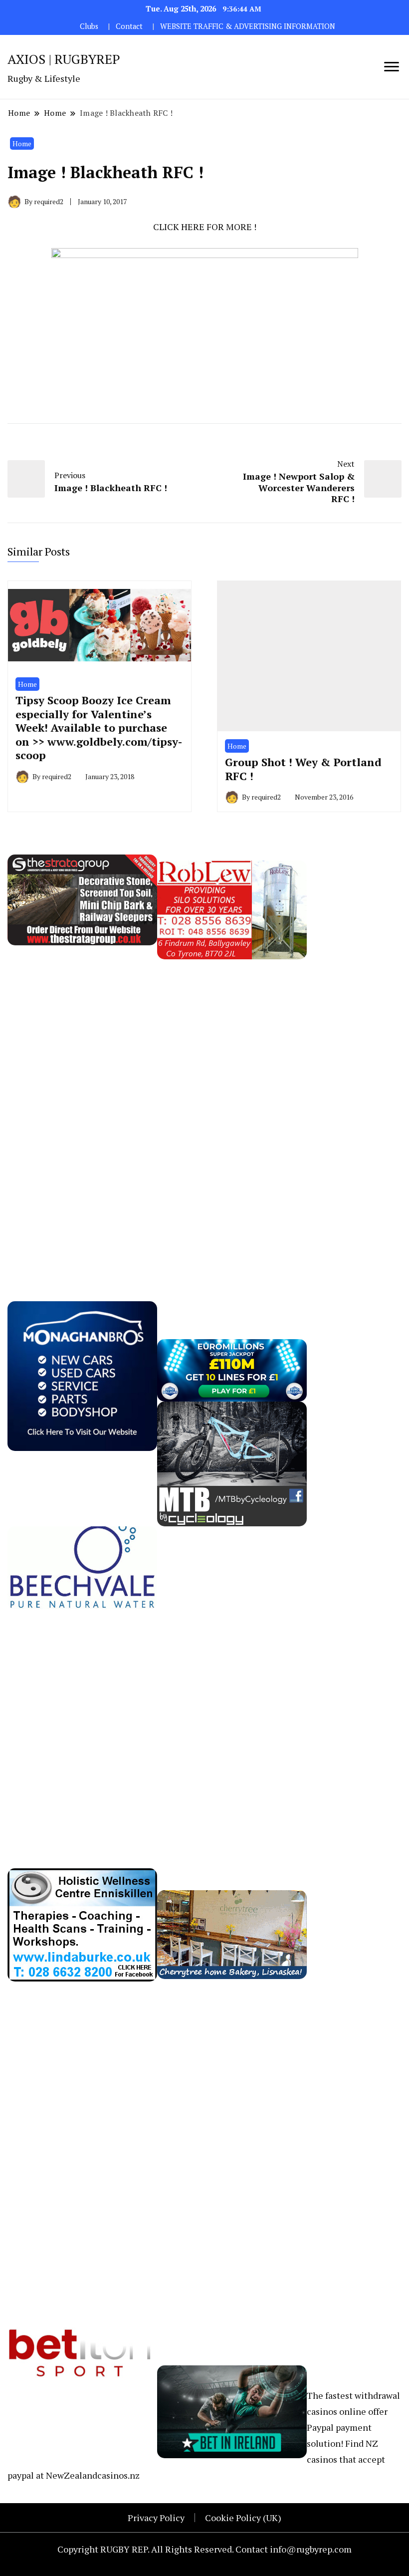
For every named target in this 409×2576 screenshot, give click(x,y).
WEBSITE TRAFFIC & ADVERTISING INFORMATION (248, 26)
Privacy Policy (156, 2518)
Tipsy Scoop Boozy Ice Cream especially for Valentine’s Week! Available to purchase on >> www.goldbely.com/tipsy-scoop (99, 727)
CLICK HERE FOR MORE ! (205, 227)
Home (22, 143)
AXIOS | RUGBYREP (64, 59)
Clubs (89, 26)
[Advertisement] (82, 1109)
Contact (129, 26)
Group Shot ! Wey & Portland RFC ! (303, 769)
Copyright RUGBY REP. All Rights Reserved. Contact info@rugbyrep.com (204, 2549)
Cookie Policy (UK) (243, 2518)
